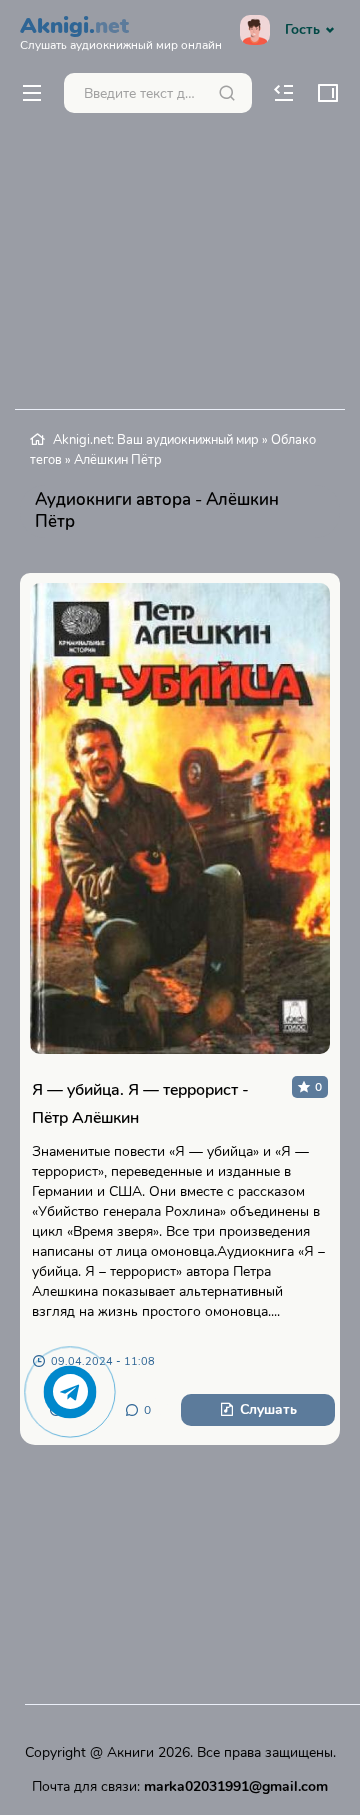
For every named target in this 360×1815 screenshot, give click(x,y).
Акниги (130, 1752)
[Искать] (227, 93)
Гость (302, 29)
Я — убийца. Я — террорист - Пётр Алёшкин (140, 1104)
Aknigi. (121, 31)
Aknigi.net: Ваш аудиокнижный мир (156, 440)
